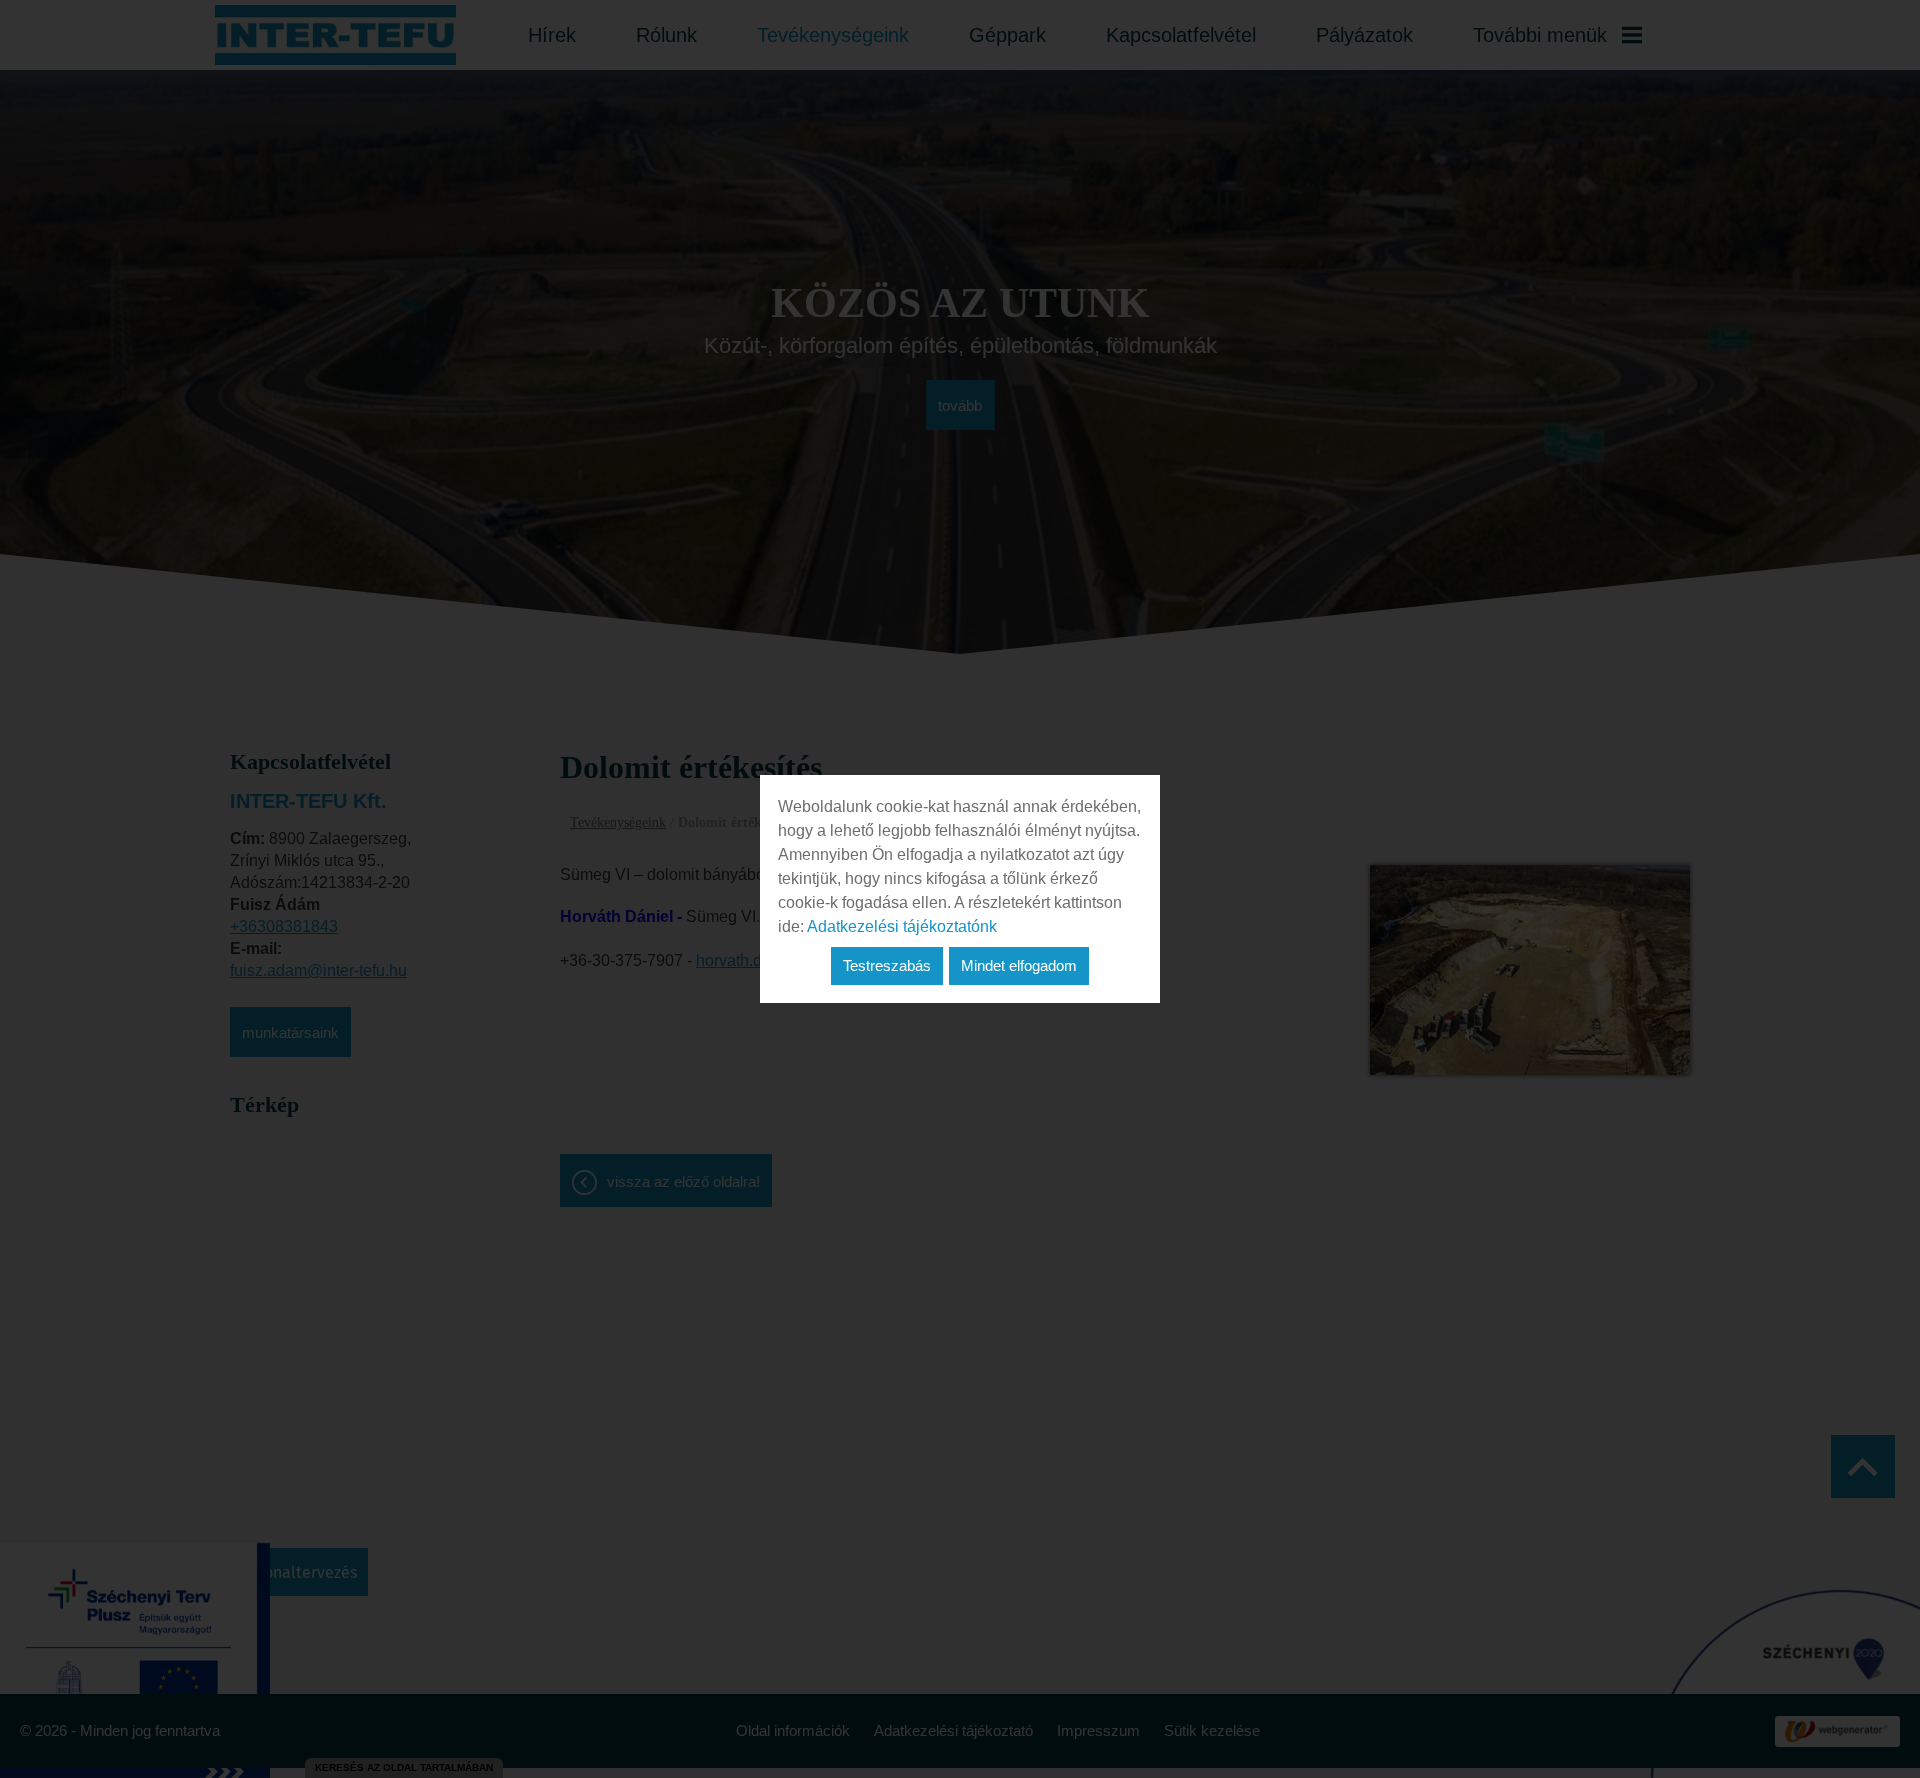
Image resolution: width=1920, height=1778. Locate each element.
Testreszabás (887, 965)
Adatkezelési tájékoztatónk (902, 926)
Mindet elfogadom (1019, 965)
